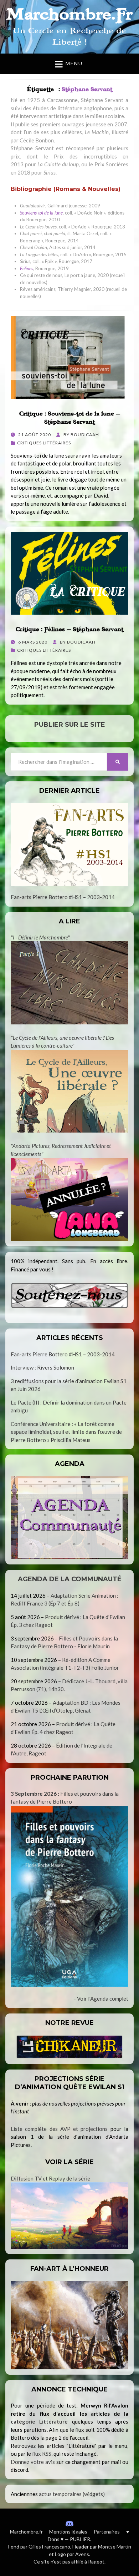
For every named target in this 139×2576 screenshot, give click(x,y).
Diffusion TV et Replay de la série (50, 2178)
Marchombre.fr (26, 2532)
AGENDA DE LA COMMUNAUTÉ (70, 1579)
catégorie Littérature (39, 2421)
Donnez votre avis (33, 2462)
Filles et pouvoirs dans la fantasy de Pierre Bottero (65, 1798)
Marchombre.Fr (69, 14)
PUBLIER (80, 2539)
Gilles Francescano (49, 2547)
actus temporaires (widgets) (72, 2494)
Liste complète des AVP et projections (59, 2129)
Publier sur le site (70, 725)
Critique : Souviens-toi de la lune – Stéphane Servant (70, 418)
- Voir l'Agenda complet (101, 1998)
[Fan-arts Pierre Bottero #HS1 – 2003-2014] (69, 844)
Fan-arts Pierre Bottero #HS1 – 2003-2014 (63, 897)
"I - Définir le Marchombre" (40, 937)
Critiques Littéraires (44, 443)
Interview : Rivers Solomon (42, 1367)
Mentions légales (68, 2532)
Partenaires (107, 2532)
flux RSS (42, 2454)
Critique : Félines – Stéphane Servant (69, 629)
